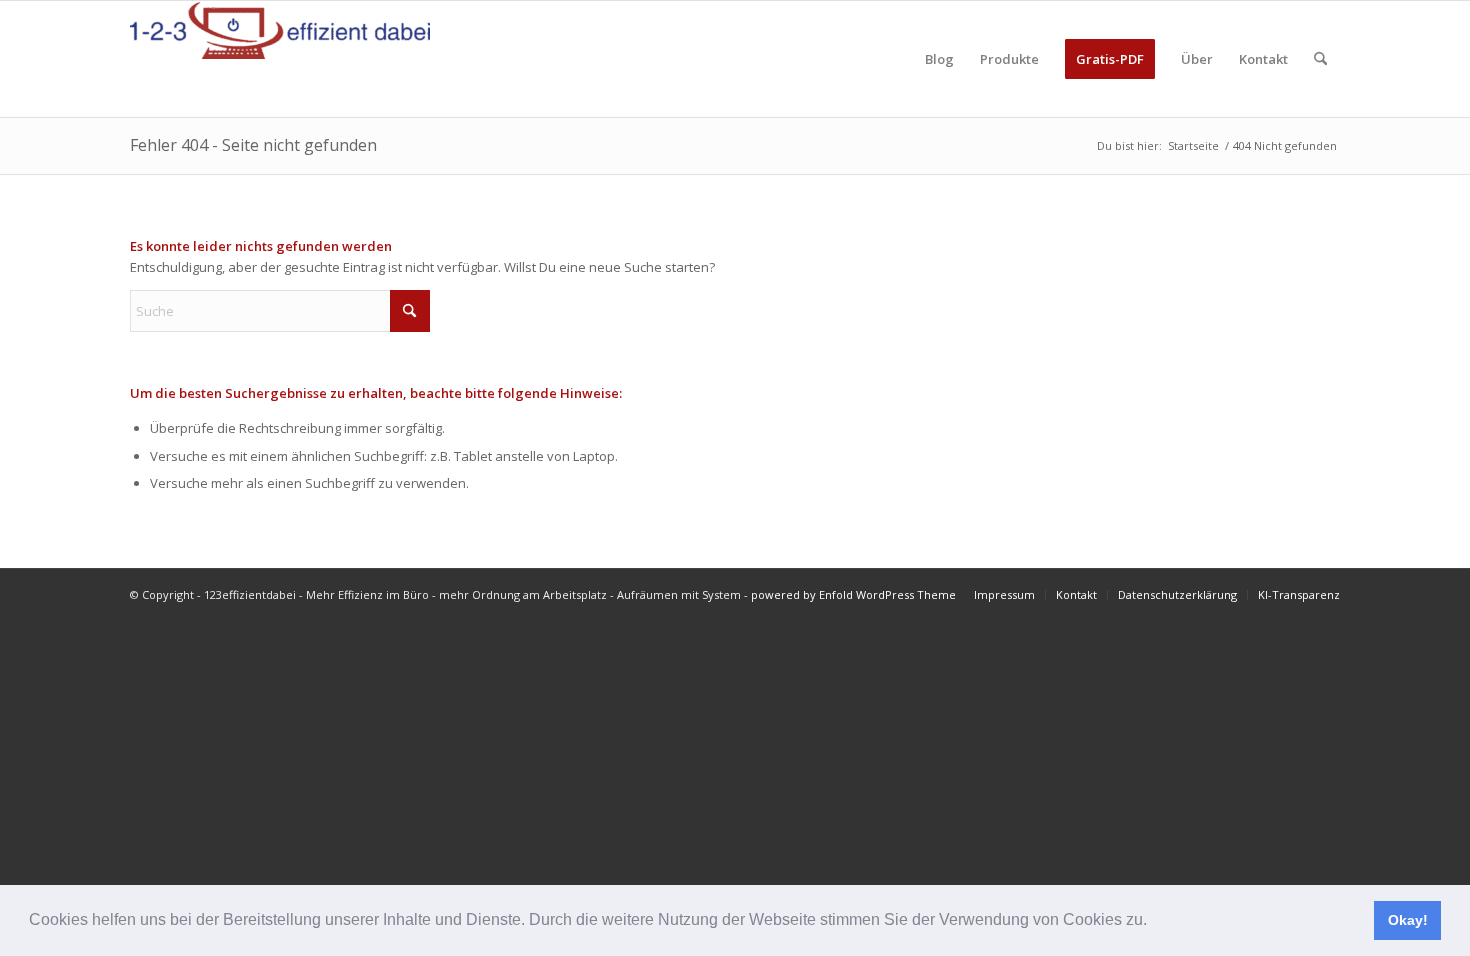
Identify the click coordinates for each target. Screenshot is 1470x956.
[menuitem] (939, 59)
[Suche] (1320, 59)
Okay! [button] (1408, 920)
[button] (1154, 922)
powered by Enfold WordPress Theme (853, 594)
